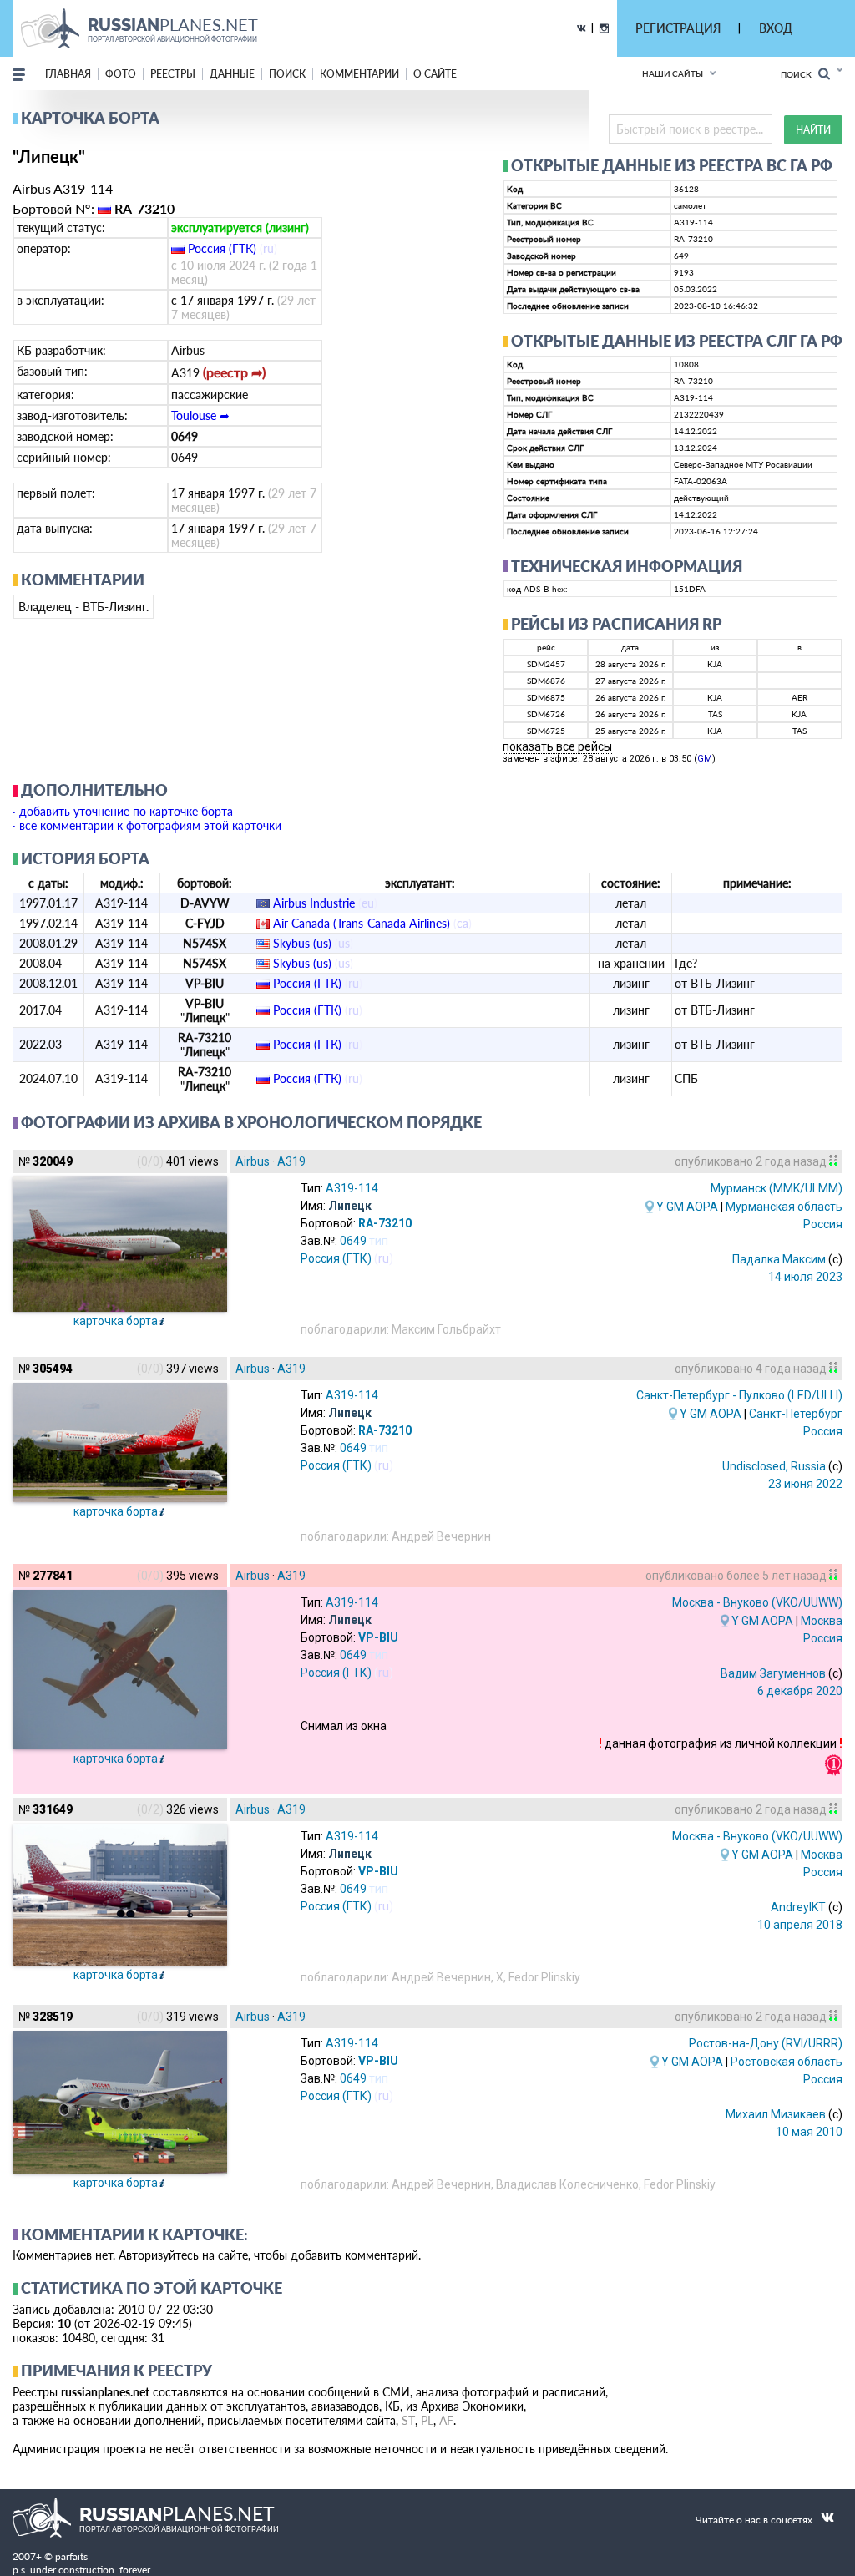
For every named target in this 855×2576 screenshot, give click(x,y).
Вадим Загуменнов (773, 1673)
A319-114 (352, 1188)
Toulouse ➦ (200, 415)
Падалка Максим (779, 1259)
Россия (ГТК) (222, 248)
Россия (823, 1224)
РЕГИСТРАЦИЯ (678, 28)
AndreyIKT (798, 1907)
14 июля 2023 (805, 1277)
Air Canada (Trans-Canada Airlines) (362, 923)
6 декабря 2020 (800, 1691)
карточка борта (116, 1321)
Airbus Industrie (314, 903)
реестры (173, 74)
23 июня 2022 (805, 1484)
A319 (291, 1161)
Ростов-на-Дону (766, 2043)
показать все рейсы (557, 746)
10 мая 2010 (809, 2132)
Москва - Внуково (757, 1602)
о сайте (435, 74)
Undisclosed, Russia (774, 1466)
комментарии (359, 74)
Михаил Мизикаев (776, 2114)
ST (408, 2420)
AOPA (702, 1207)
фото (121, 74)
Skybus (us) (302, 943)
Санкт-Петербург (796, 1414)
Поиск (799, 74)
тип (379, 1241)
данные (232, 74)
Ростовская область (787, 2062)
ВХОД (776, 28)
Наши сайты (673, 73)
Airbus (253, 1161)
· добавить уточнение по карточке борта (123, 811)
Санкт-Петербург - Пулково (739, 1395)
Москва (822, 1621)
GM (705, 759)
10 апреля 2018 (800, 1925)
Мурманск (777, 1188)
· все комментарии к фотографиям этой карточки (147, 825)
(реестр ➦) (234, 372)
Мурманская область (784, 1207)
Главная (68, 74)
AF (446, 2420)
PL (427, 2420)
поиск (287, 74)
